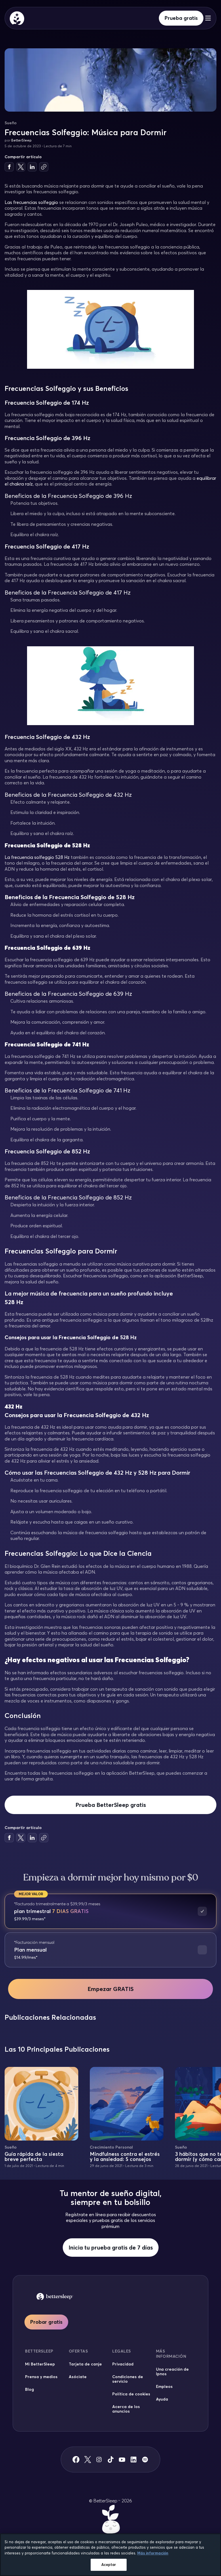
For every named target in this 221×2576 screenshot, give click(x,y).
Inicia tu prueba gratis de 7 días (111, 2247)
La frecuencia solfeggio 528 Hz (37, 857)
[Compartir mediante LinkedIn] (32, 167)
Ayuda (162, 2399)
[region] (110, 2555)
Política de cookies (131, 2394)
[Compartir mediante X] (21, 167)
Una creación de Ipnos (172, 2371)
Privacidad (123, 2364)
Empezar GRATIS (110, 1989)
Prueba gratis (181, 18)
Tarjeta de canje (85, 2364)
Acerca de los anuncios (126, 2409)
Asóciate (78, 2377)
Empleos (164, 2386)
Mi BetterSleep (40, 2364)
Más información (153, 2553)
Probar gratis (46, 2322)
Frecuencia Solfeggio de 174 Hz (47, 403)
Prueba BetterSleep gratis (111, 1805)
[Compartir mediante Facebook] (9, 167)
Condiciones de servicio (128, 2379)
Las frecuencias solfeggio (31, 202)
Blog (29, 2389)
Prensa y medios (41, 2377)
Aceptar (109, 2564)
